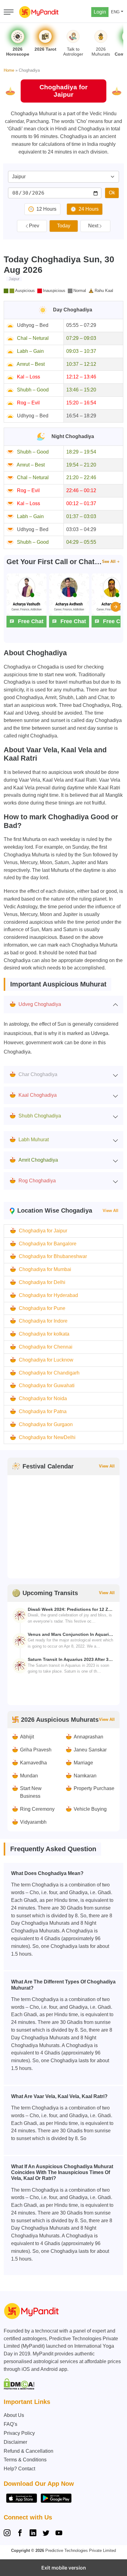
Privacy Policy (19, 2433)
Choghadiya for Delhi (42, 1282)
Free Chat (31, 621)
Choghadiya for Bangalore (48, 1244)
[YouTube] (59, 2534)
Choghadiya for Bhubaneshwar (53, 1256)
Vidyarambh (33, 1822)
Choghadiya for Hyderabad (48, 1295)
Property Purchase (94, 1788)
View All (111, 1211)
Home (9, 70)
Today (64, 226)
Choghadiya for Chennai (46, 1347)
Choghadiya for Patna (43, 1411)
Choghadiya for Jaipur (43, 1231)
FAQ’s (10, 2424)
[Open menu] (9, 12)
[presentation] (116, 607)
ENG (115, 12)
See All (109, 562)
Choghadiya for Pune (42, 1308)
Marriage (83, 1763)
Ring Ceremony (37, 1809)
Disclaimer (15, 2442)
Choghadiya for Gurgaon (46, 1424)
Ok (112, 193)
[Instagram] (8, 2534)
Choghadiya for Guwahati (47, 1385)
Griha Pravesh (36, 1750)
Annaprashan (88, 1737)
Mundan (29, 1776)
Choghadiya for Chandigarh (49, 1373)
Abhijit (27, 1737)
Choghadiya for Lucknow (46, 1360)
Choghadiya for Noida (43, 1398)
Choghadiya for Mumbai (45, 1269)
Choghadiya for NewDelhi (47, 1437)
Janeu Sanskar (90, 1750)
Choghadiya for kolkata (44, 1334)
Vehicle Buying (90, 1809)
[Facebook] (20, 2534)
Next (93, 226)
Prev (34, 226)
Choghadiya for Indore (43, 1321)
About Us (14, 2415)
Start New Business (31, 1792)
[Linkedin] (33, 2534)
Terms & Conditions (25, 2460)
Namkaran (85, 1776)
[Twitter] (46, 2534)
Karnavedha (33, 1763)
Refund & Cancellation (29, 2451)
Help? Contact (19, 2469)
